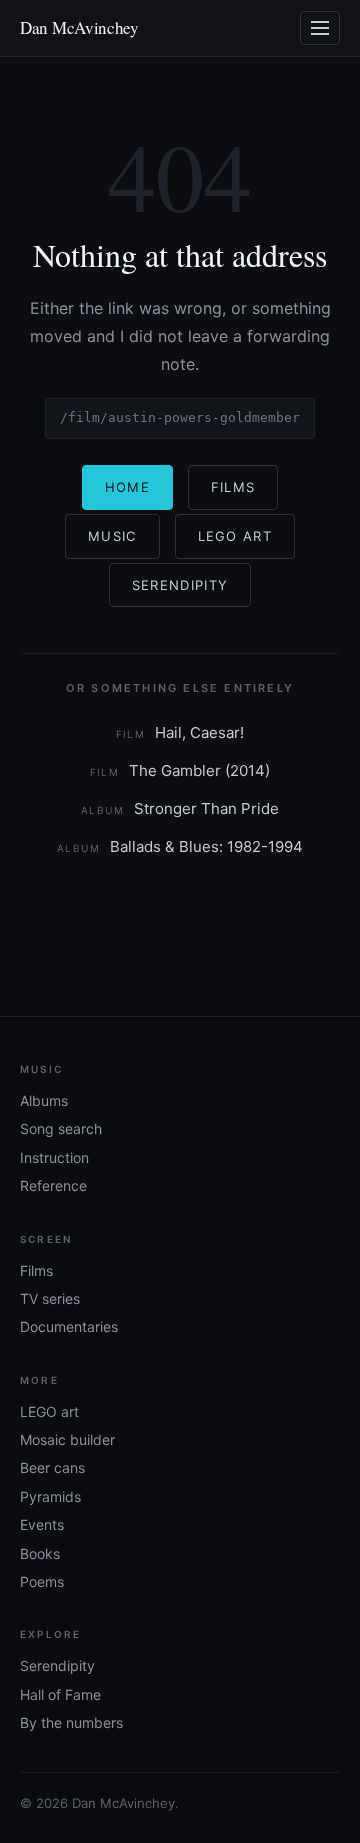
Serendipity (180, 585)
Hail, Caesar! (180, 732)
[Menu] (320, 28)
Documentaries (69, 1326)
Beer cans (52, 1467)
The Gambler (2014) (180, 770)
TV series (50, 1298)
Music (112, 536)
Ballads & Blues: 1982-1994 (180, 846)
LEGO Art (235, 536)
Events (42, 1524)
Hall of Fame (60, 1694)
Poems (42, 1581)
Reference (53, 1185)
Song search (61, 1128)
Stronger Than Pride (180, 808)
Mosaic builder (67, 1439)
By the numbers (71, 1722)
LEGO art (49, 1411)
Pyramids (50, 1496)
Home (127, 487)
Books (40, 1553)
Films (233, 487)
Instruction (54, 1157)
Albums (44, 1100)
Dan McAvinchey (79, 27)
